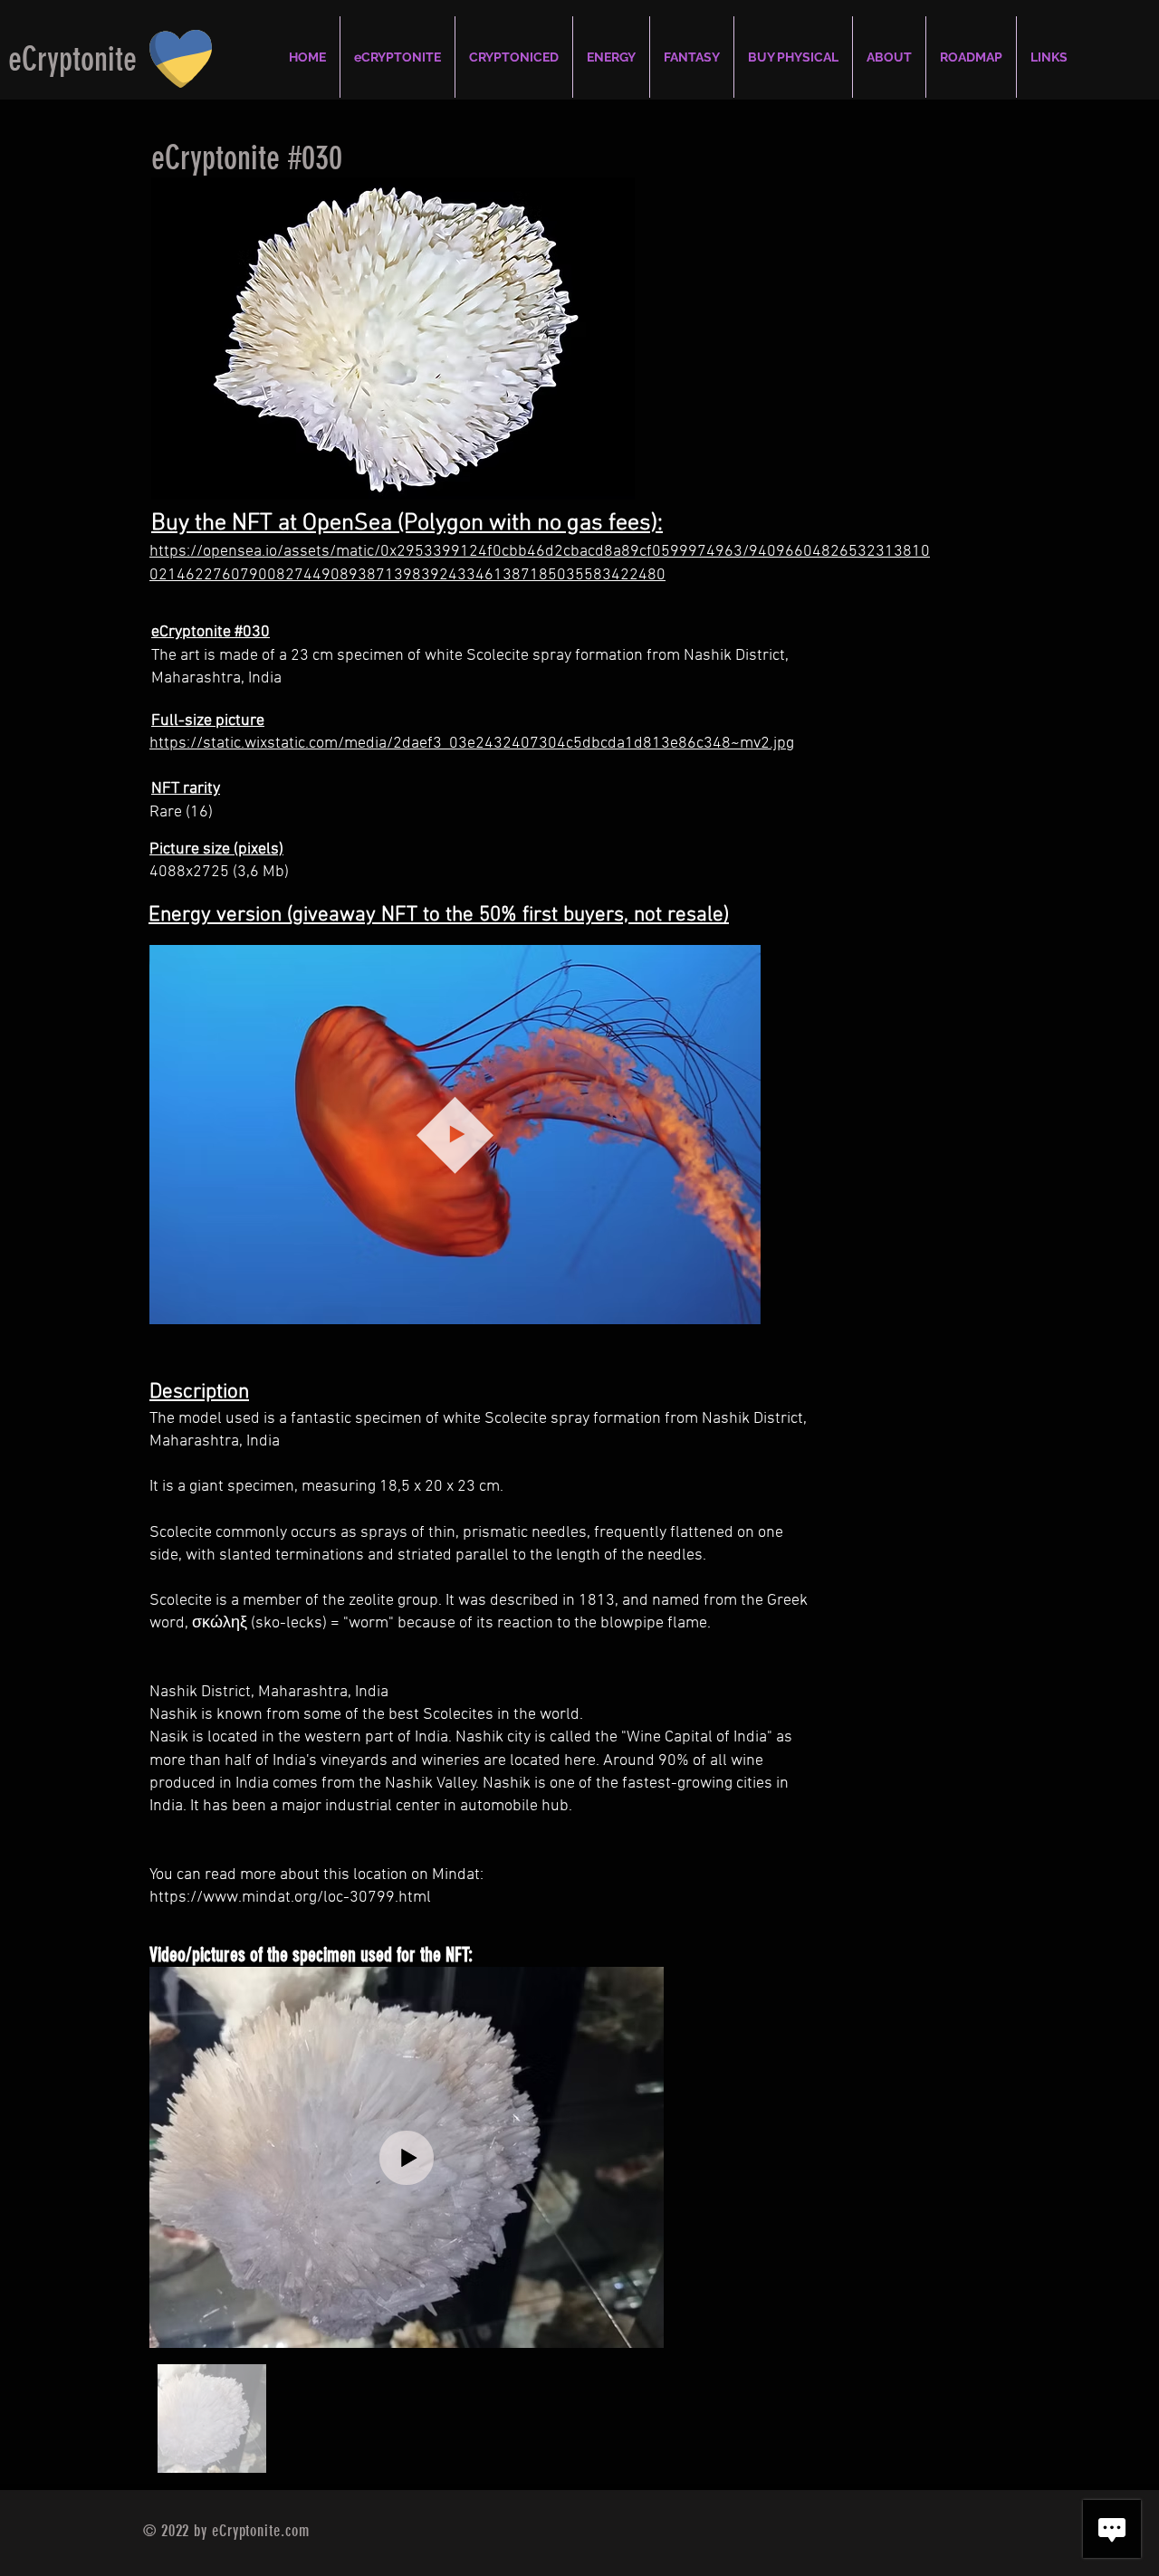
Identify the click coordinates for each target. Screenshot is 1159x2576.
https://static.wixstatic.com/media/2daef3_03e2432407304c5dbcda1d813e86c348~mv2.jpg (472, 744)
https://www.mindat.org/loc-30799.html (290, 1898)
